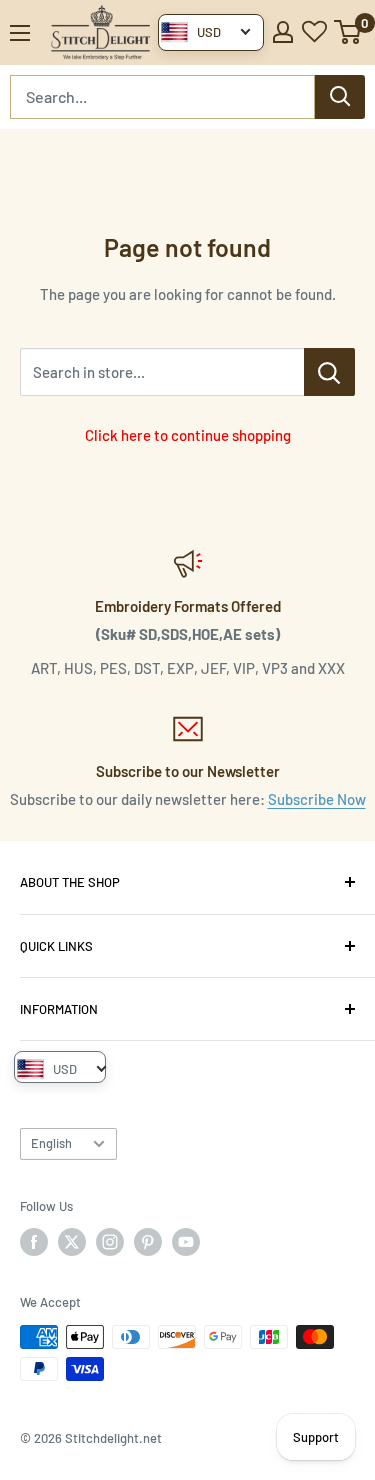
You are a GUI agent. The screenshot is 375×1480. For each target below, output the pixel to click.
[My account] (283, 32)
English (51, 1143)
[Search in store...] (329, 372)
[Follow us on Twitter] (72, 1242)
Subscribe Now (317, 799)
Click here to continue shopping (188, 435)
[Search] (340, 97)
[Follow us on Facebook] (34, 1242)
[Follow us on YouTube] (186, 1242)
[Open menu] (20, 33)
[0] (348, 32)
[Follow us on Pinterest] (148, 1242)
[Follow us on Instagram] (110, 1242)
